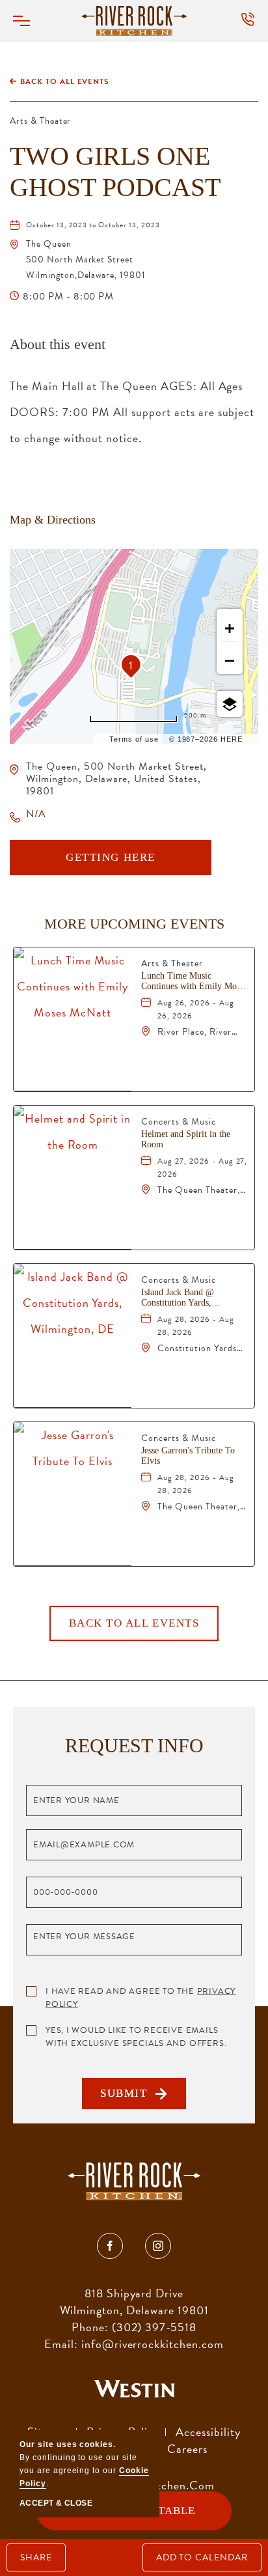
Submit (128, 2098)
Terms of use (134, 739)
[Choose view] (230, 704)
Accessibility (208, 2432)
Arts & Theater (40, 121)
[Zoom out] (230, 661)
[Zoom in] (230, 628)
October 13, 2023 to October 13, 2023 (93, 225)
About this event (58, 344)
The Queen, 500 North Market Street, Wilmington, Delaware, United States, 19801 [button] (116, 779)
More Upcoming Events (134, 924)
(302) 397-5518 (154, 2327)
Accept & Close (56, 2503)
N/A (36, 814)
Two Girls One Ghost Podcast (115, 172)
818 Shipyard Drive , (134, 2302)
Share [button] (36, 2557)
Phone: (90, 2327)
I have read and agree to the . (141, 1998)
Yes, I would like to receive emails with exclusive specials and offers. (136, 2037)
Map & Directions (53, 520)
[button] (29, 21)
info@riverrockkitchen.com (153, 2344)
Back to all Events (65, 81)
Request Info (134, 1745)
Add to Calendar (202, 2557)
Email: (61, 2344)
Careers (187, 2449)
